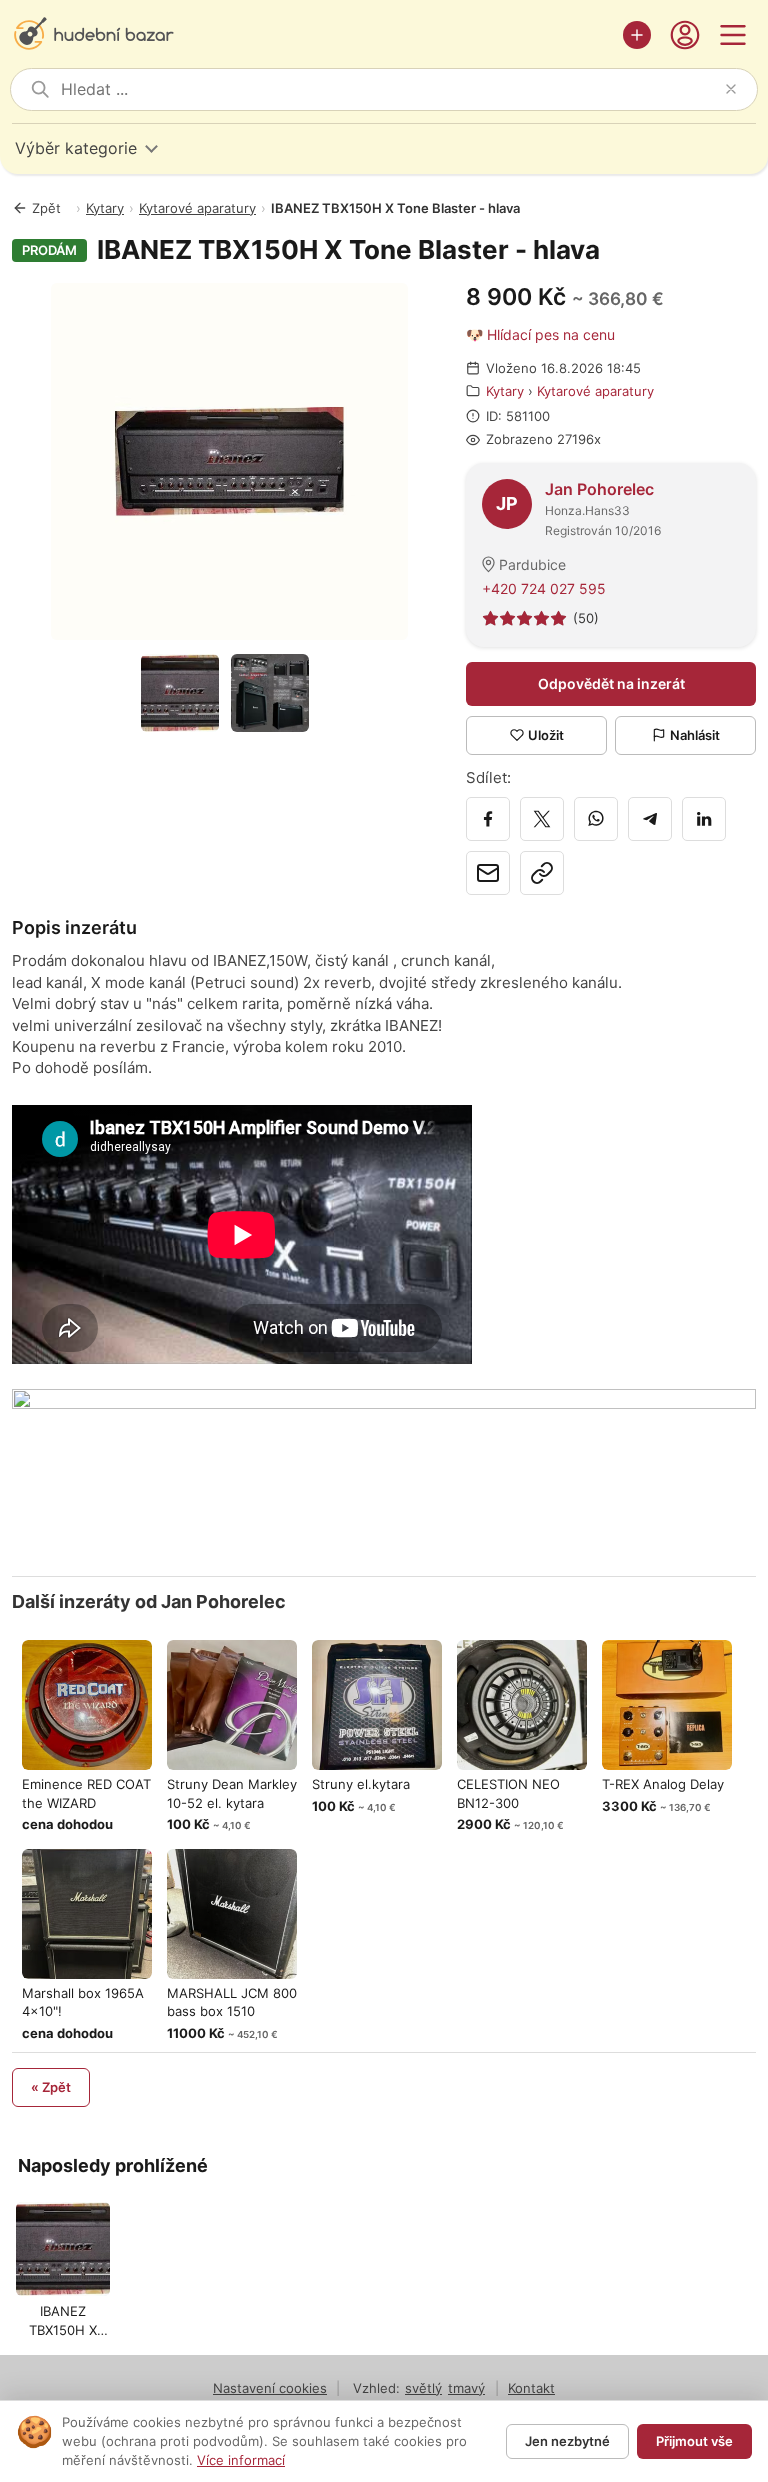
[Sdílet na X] (542, 819)
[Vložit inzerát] (637, 35)
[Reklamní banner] (384, 1472)
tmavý (466, 2388)
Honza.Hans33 (587, 510)
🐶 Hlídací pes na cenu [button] (540, 334)
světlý (423, 2388)
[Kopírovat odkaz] (542, 873)
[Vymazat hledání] (731, 89)
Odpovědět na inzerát (611, 683)
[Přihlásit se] (685, 35)
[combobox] (389, 89)
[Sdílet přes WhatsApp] (596, 819)
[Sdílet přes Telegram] (650, 819)
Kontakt (531, 2388)
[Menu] (733, 35)
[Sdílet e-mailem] (488, 873)
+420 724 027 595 (544, 588)
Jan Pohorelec (599, 489)
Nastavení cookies (270, 2388)
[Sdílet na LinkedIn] (704, 819)
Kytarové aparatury (197, 208)
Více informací (241, 2460)
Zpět (46, 208)
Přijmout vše (694, 2441)
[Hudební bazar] (312, 35)
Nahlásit (695, 735)
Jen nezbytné (567, 2441)
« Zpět (51, 2087)
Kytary (105, 208)
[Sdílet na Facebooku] (488, 819)
